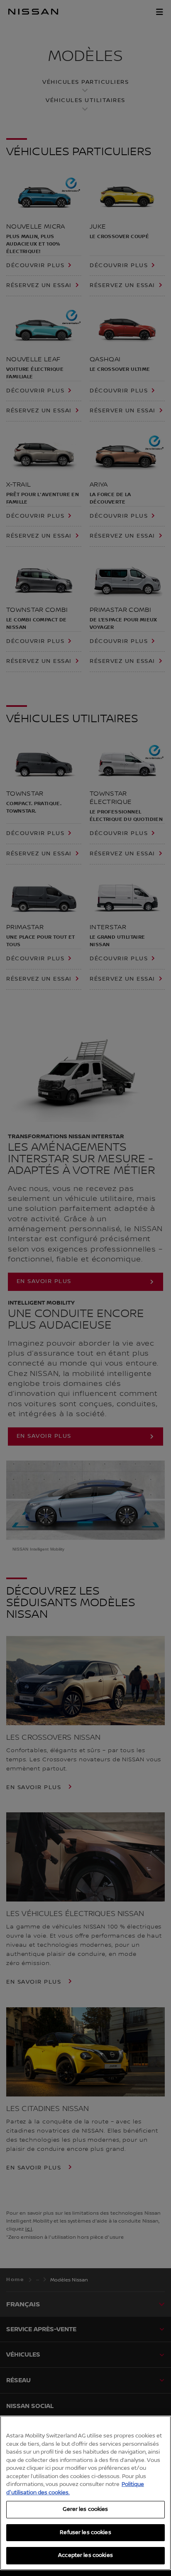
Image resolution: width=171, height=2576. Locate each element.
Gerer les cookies (85, 2509)
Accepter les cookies (85, 2555)
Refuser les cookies (85, 2532)
